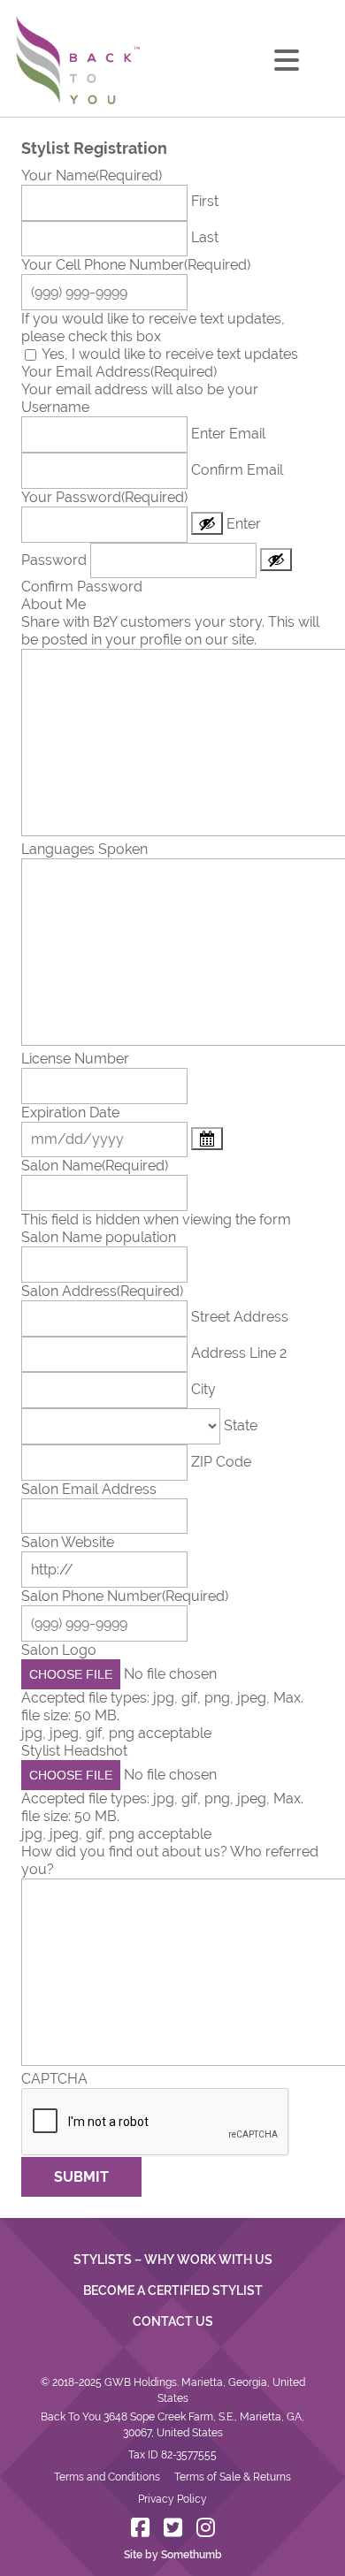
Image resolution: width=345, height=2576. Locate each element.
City (203, 1389)
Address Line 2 (239, 1353)
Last (205, 237)
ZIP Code (221, 1462)
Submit (81, 2177)
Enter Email (228, 434)
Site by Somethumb (173, 2555)
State (241, 1425)
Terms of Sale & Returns (233, 2477)
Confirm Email (237, 470)
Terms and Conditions (107, 2477)
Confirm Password (82, 587)
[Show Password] (207, 523)
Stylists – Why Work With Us (173, 2260)
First (205, 201)
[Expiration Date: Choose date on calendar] (207, 1139)
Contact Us (173, 2321)
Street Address (240, 1317)
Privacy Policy (172, 2499)
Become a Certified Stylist (173, 2290)
